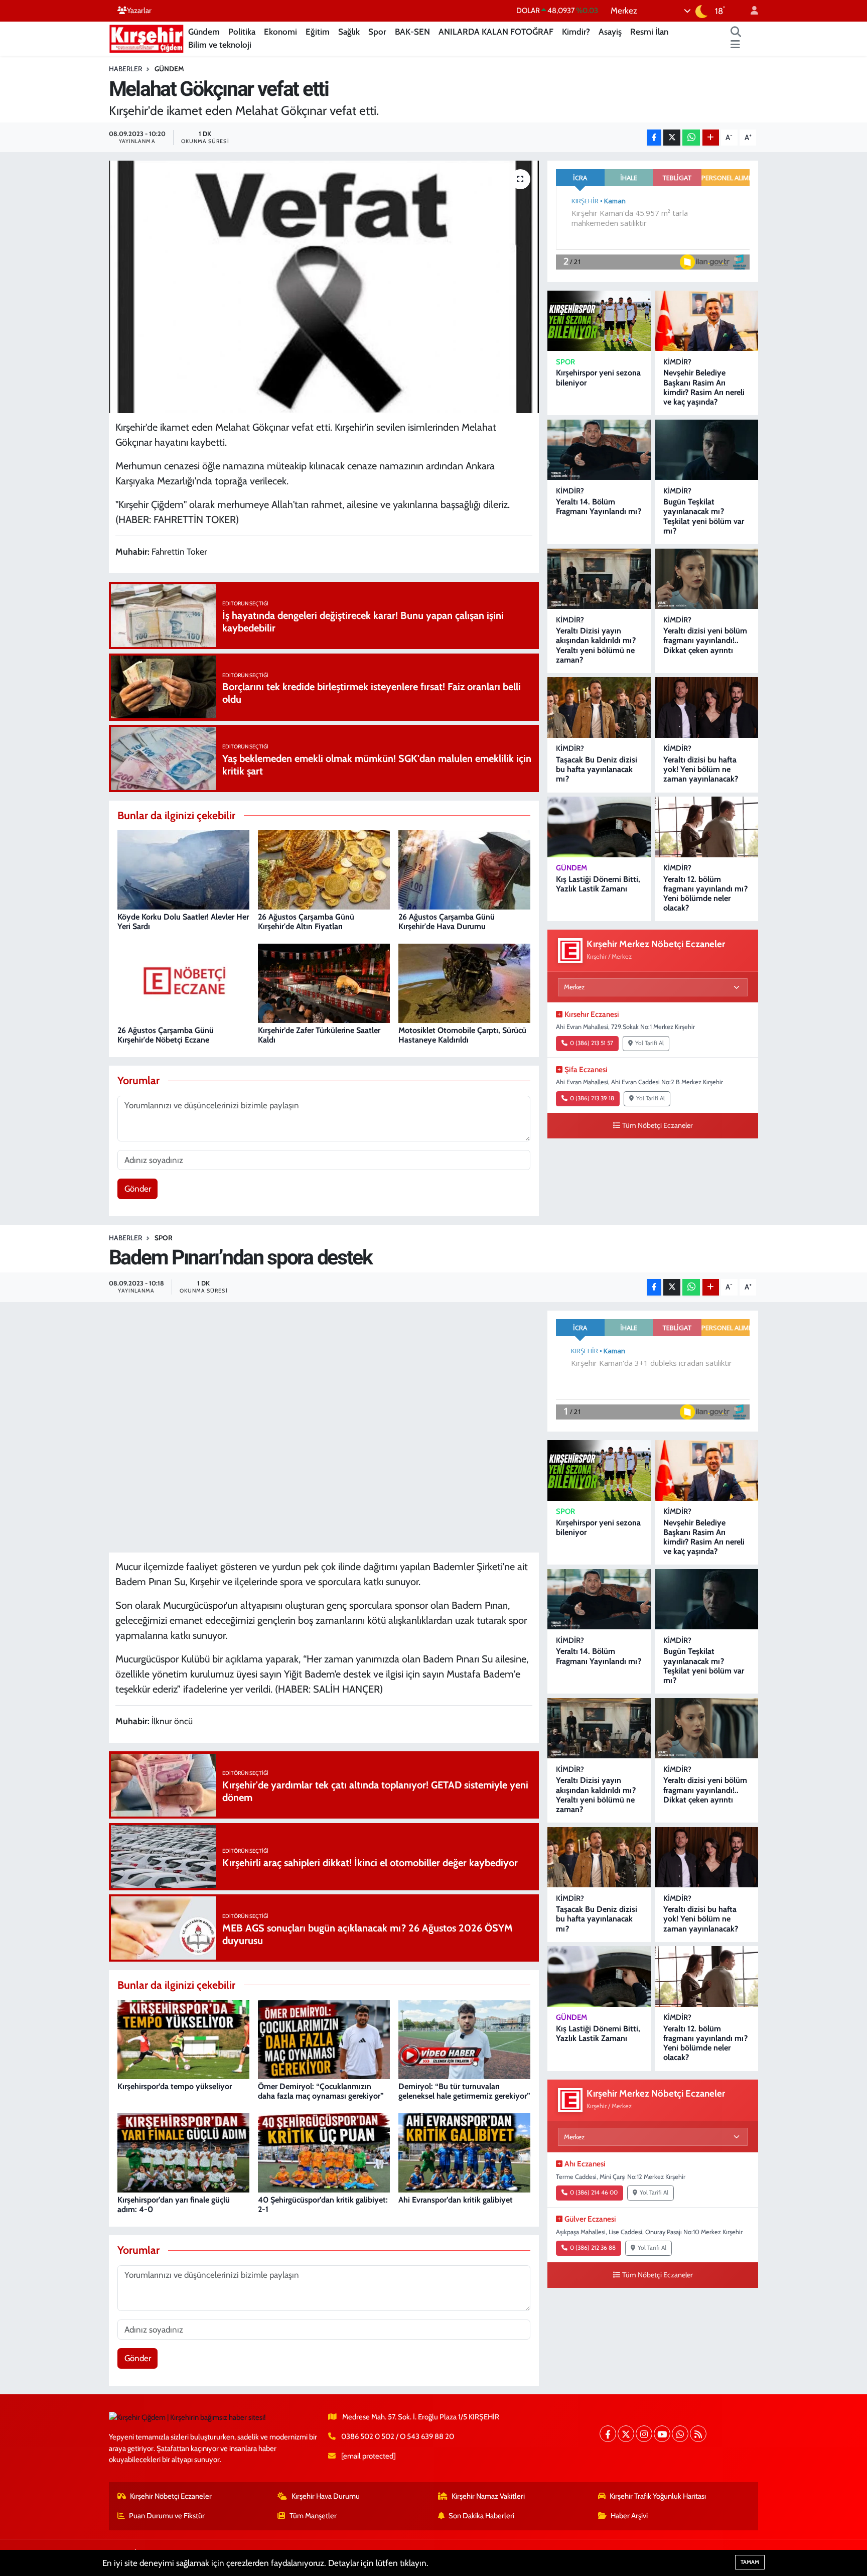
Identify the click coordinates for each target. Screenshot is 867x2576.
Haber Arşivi (629, 2516)
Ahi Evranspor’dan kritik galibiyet (456, 2200)
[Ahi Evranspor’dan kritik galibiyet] (464, 2152)
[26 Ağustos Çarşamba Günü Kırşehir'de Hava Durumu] (464, 869)
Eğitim (318, 32)
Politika (242, 32)
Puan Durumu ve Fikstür (167, 2516)
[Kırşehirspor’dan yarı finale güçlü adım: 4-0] (183, 2152)
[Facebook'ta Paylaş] (654, 138)
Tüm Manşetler (313, 2516)
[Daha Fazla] (711, 138)
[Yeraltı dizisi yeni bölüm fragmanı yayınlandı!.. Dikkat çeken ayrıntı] (706, 579)
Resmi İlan (649, 32)
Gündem (204, 32)
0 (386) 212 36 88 (593, 2248)
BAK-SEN (412, 32)
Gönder (138, 1189)
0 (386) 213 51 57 (592, 1043)
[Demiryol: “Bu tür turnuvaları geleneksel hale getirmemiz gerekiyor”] (464, 2039)
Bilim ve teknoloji (220, 45)
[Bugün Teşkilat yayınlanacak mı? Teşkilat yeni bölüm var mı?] (706, 450)
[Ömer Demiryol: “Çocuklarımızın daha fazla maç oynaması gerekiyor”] (324, 2039)
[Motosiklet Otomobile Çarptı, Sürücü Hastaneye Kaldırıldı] (464, 983)
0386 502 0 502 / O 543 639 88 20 (398, 2436)
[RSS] (698, 2434)
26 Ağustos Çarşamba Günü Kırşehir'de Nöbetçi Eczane (166, 1035)
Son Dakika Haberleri (481, 2516)
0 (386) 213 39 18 (592, 1098)
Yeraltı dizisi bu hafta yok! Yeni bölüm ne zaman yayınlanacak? (701, 769)
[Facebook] (608, 2434)
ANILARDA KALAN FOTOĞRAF (496, 32)
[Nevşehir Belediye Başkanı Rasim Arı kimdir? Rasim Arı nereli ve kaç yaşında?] (706, 321)
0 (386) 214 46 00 (594, 2193)
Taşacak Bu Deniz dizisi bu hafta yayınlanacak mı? (597, 769)
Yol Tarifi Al (649, 1043)
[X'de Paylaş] (672, 138)
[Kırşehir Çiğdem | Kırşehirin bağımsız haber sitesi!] (147, 37)
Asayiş (610, 32)
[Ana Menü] (735, 45)
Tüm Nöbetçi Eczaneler (658, 1125)
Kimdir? (576, 32)
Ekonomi (280, 32)
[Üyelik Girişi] (750, 11)
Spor (377, 32)
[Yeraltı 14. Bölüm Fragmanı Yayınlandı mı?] (599, 450)
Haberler (125, 69)
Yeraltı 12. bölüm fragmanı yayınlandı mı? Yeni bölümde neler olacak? (705, 894)
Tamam (750, 2562)
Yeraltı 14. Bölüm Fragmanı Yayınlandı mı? (599, 506)
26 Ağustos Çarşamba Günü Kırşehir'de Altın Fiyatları (306, 922)
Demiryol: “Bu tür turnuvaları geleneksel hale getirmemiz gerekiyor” (464, 2091)
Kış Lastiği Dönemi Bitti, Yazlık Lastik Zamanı (598, 884)
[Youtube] (662, 2434)
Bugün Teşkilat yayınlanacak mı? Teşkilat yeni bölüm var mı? (704, 516)
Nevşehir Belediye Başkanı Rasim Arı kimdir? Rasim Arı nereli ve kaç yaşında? (704, 387)
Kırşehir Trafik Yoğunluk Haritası (658, 2496)
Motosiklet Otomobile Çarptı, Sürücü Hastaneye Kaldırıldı (462, 1035)
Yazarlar (139, 11)
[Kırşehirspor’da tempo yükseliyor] (183, 2039)
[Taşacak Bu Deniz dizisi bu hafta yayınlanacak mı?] (599, 707)
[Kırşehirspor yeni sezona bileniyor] (599, 321)
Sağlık (349, 32)
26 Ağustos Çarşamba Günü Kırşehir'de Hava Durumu (447, 922)
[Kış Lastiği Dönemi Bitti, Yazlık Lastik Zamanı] (599, 827)
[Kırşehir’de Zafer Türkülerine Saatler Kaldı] (324, 983)
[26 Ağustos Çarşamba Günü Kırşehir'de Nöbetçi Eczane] (183, 983)
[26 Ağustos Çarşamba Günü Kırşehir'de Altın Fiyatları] (324, 869)
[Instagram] (644, 2434)
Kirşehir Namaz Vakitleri (488, 2496)
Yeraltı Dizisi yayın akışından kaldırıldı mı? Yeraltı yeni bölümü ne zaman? (596, 645)
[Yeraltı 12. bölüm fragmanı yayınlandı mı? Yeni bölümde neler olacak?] (706, 827)
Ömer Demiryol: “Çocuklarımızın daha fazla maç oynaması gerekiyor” (321, 2091)
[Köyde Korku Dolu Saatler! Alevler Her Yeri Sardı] (183, 869)
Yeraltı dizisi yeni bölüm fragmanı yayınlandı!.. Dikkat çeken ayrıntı (705, 640)
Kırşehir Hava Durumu (326, 2496)
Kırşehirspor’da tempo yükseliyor (175, 2086)
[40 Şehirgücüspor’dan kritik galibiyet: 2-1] (324, 2152)
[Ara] (736, 32)
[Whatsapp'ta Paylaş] (691, 138)
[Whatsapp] (680, 2434)
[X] (626, 2434)
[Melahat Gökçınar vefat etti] (324, 287)
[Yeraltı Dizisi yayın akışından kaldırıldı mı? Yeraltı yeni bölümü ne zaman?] (599, 579)
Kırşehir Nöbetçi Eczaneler (171, 2496)
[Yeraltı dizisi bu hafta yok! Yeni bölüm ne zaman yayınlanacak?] (706, 707)
